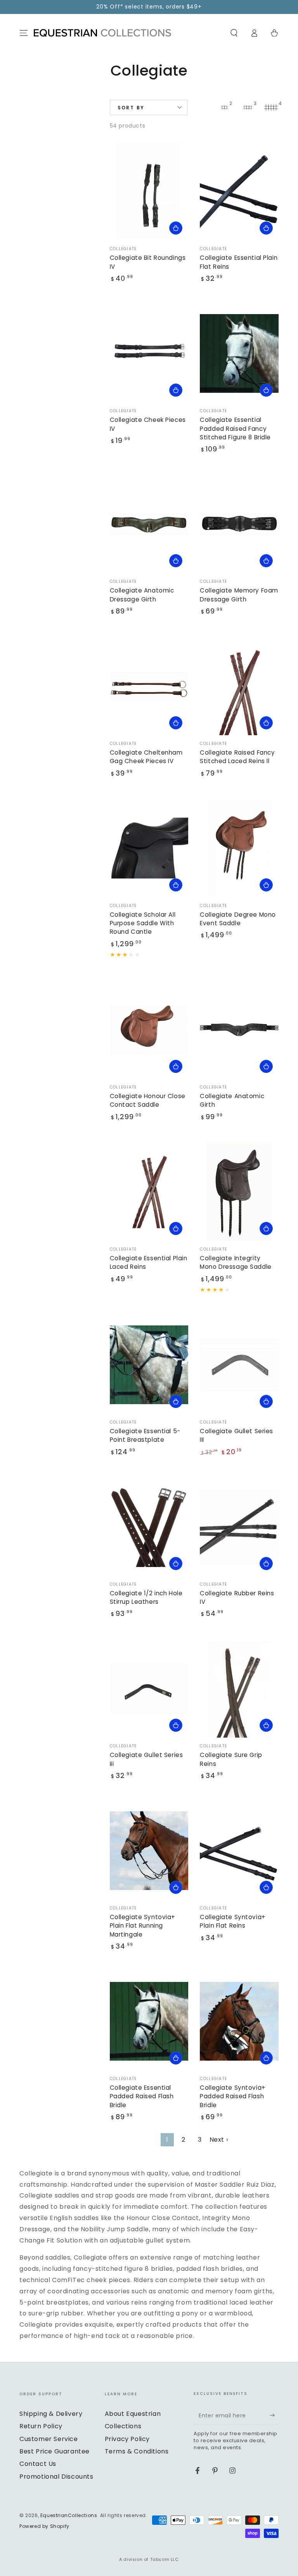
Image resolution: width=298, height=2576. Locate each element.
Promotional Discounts (56, 2477)
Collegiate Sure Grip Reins (231, 1759)
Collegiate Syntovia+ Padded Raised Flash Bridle (233, 2096)
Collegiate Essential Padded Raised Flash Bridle (142, 2096)
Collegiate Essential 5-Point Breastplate (145, 1435)
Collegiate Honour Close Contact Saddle (148, 1100)
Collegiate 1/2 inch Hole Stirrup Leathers (146, 1597)
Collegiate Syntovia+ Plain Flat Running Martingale (143, 1926)
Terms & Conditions (137, 2451)
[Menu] (24, 33)
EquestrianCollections (69, 2515)
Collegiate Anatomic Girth (232, 1100)
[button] (234, 33)
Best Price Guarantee (55, 2451)
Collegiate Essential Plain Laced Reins (149, 1262)
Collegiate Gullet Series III (236, 1435)
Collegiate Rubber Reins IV (237, 1597)
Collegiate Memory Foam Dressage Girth (239, 595)
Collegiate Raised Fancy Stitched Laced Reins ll (237, 757)
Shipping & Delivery (51, 2414)
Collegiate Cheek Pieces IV (148, 424)
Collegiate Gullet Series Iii (146, 1759)
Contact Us (38, 2464)
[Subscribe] (274, 2415)
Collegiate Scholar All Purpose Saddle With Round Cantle (143, 923)
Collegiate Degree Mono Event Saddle (238, 919)
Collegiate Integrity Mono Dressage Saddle (236, 1262)
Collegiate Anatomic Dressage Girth (142, 595)
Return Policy (41, 2426)
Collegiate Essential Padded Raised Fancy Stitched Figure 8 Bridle (235, 428)
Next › (219, 2140)
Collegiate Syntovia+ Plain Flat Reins (233, 1921)
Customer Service (49, 2439)
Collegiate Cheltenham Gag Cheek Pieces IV (146, 757)
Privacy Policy (127, 2439)
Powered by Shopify (44, 2526)
